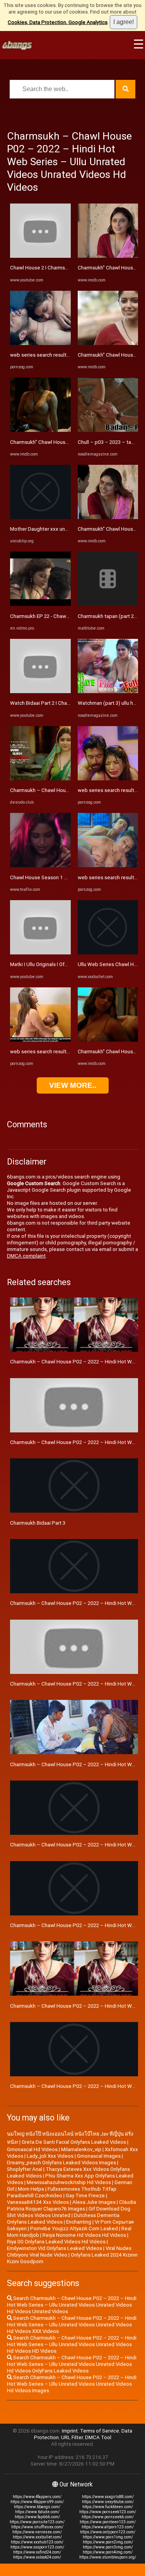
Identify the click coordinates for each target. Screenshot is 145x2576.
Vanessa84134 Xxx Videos (38, 2202)
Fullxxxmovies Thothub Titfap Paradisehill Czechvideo (62, 2192)
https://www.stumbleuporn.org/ (108, 2557)
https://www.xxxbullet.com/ (37, 2537)
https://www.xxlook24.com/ (37, 2557)
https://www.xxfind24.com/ (37, 2552)
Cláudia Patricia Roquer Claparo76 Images (72, 2205)
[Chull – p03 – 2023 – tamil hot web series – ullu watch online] (108, 430)
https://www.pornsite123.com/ (37, 2522)
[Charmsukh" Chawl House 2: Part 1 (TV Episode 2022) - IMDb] (108, 343)
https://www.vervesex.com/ (37, 2532)
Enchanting (79, 2222)
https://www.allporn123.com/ (108, 2527)
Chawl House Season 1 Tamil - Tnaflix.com (59, 877)
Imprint (70, 2431)
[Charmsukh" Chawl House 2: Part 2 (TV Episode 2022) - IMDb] (40, 430)
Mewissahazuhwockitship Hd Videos (69, 2182)
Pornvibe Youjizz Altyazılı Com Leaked (74, 2228)
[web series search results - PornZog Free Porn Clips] (40, 343)
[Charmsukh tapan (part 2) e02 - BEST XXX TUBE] (108, 604)
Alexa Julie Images (94, 2202)
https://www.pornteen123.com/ (108, 2522)
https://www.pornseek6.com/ (108, 2517)
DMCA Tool (98, 2437)
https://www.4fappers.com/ (37, 2497)
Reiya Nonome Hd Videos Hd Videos (84, 2235)
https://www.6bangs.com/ (37, 2507)
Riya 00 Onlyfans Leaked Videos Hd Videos (56, 2242)
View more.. (73, 1085)
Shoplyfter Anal (25, 2169)
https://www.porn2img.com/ (108, 2542)
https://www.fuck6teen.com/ (108, 2507)
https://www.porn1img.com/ (108, 2537)
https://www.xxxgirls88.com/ (108, 2497)
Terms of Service (100, 2431)
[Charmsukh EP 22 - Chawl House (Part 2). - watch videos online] (40, 604)
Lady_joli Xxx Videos (50, 2156)
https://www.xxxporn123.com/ (37, 2547)
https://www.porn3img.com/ (108, 2547)
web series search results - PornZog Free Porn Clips (70, 355)
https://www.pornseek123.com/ (108, 2512)
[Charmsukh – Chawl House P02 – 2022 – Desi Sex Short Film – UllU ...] (40, 779)
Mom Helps (31, 2189)
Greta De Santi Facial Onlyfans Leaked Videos (74, 2142)
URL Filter (72, 2437)
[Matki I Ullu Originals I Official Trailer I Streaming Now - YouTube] (40, 953)
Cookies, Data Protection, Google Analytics (58, 22)
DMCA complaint (26, 1256)
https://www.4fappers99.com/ (37, 2502)
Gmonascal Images (99, 2156)
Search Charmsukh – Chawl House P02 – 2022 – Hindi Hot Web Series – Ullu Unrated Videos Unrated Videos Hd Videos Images (72, 2384)
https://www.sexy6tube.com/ (108, 2502)
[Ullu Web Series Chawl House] (108, 953)
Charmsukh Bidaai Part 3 (38, 1523)
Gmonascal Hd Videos (32, 2149)
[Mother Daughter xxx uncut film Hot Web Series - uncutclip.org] (40, 517)
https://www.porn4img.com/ (108, 2552)
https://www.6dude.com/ (37, 2512)
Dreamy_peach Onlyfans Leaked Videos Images (61, 2163)
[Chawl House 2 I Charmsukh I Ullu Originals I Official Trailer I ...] (40, 256)
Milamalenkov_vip (81, 2149)
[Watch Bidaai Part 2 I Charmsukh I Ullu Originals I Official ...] (40, 691)
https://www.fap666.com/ (37, 2517)
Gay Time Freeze (85, 2196)
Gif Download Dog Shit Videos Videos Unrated (69, 2212)
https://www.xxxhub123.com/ (37, 2542)
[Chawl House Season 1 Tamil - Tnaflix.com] (40, 865)
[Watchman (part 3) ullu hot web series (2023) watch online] (108, 691)
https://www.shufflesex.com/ (37, 2527)
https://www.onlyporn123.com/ (108, 2532)
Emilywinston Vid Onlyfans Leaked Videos (55, 2248)
